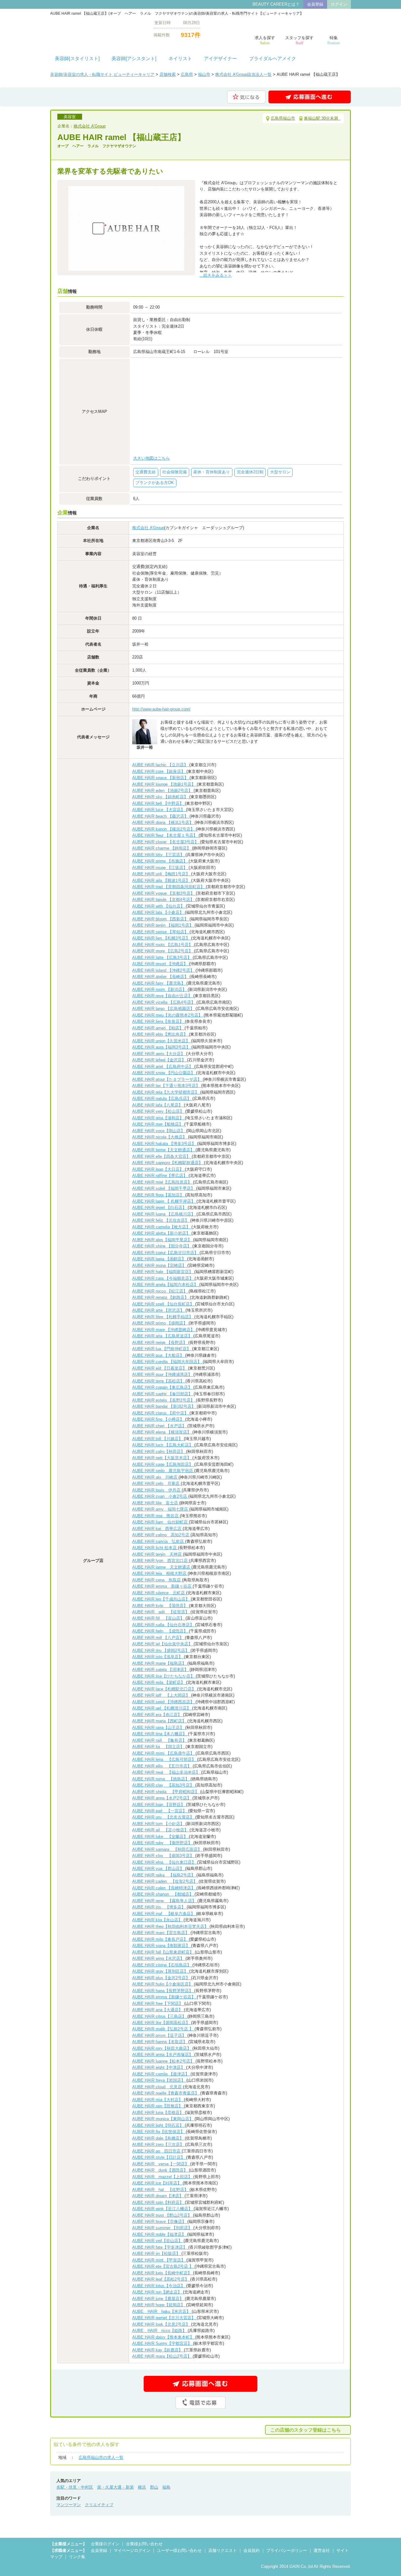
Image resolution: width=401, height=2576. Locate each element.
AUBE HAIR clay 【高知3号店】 (164, 1785)
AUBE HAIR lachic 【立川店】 (161, 765)
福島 (166, 2487)
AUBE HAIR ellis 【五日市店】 (162, 1766)
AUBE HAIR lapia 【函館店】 (160, 1259)
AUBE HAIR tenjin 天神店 (158, 1554)
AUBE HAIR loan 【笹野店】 (159, 1805)
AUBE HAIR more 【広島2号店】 (163, 951)
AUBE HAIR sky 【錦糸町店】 (161, 797)
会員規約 (252, 2550)
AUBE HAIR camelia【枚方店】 (162, 1227)
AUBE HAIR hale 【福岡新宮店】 (163, 1272)
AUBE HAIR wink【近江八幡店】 (163, 2209)
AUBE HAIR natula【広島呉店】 (162, 1098)
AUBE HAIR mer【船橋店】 (158, 1124)
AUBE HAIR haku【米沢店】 (162, 2311)
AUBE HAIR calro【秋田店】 (159, 1452)
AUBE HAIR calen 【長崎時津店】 (164, 1888)
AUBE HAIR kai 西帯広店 (157, 1529)
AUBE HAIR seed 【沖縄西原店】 (164, 1702)
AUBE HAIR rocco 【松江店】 (160, 1291)
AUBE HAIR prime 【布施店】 (160, 861)
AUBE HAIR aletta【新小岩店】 (162, 1233)
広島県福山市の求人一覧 (101, 2457)
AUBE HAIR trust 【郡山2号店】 (163, 2215)
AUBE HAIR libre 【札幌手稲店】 (163, 1317)
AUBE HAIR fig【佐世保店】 (159, 2132)
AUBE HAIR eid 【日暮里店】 (160, 1368)
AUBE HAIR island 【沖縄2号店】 (164, 970)
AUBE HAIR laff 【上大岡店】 (162, 1695)
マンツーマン (69, 2505)
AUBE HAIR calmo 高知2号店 (161, 1535)
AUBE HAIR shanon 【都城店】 (163, 1894)
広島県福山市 (283, 118)
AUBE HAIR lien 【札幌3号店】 (162, 938)
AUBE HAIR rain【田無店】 (158, 2106)
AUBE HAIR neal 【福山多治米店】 (167, 1772)
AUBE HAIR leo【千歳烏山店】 (161, 1599)
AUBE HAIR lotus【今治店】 (159, 2286)
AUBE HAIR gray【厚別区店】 (161, 1971)
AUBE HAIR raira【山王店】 (159, 1728)
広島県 (187, 74)
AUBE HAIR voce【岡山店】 (159, 1131)
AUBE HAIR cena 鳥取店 (157, 1580)
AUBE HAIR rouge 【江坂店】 (160, 868)
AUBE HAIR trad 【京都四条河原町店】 (169, 887)
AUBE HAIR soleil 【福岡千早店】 (164, 1188)
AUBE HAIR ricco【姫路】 (160, 2331)
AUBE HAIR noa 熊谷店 (156, 1516)
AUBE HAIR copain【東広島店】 (163, 1387)
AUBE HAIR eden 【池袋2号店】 (163, 791)
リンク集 (77, 2557)
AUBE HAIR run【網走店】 (158, 2292)
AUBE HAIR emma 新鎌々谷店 (162, 1586)
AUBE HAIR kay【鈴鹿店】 (158, 2350)
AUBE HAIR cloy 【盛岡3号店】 (164, 1856)
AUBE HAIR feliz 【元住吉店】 (161, 1220)
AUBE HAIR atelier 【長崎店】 (161, 977)
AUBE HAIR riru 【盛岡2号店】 (161, 1650)
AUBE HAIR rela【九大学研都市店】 (166, 1092)
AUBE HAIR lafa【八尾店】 (158, 1105)
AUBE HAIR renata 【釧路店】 (161, 1297)
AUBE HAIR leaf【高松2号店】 (161, 2279)
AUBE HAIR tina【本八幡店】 (160, 1734)
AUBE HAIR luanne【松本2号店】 (164, 2061)
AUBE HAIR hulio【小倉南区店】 (163, 1984)
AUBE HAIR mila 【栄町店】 (159, 1682)
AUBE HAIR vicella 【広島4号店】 (164, 1002)
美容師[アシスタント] (134, 59)
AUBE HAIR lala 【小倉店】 (159, 912)
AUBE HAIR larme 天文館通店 (162, 1567)
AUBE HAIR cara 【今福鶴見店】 (163, 1278)
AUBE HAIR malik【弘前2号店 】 (163, 2029)
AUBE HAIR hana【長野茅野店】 (163, 1991)
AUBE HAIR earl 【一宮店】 (160, 1811)
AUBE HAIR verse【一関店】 (161, 2164)
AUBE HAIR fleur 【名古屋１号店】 (165, 835)
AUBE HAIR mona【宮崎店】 (160, 1265)
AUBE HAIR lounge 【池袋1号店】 (164, 784)
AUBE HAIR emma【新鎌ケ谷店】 (164, 1997)
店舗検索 (168, 74)
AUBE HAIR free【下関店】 (158, 2004)
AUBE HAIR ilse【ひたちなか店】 (164, 1676)
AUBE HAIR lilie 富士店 (156, 1503)
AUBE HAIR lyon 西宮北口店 (161, 1561)
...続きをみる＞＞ (216, 275)
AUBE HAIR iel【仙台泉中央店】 (163, 1644)
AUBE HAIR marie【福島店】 (160, 1663)
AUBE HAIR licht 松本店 (155, 1548)
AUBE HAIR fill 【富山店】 (159, 1618)
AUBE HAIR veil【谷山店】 (158, 2241)
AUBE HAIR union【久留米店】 (162, 1041)
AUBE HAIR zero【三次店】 (159, 2144)
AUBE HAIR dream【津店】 (158, 2196)
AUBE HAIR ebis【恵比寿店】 (161, 1034)
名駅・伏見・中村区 (75, 2487)
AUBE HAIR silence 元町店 (159, 1593)
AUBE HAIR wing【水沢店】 (159, 1958)
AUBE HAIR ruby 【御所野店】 (163, 1843)
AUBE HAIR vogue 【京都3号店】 (164, 893)
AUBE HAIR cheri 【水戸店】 (160, 1426)
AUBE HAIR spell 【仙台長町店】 (164, 1304)
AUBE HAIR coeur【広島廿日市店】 (166, 1253)
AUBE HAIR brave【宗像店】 (160, 2222)
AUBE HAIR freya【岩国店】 (159, 2080)
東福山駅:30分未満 (322, 118)
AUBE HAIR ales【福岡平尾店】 (163, 1240)
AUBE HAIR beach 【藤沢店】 (161, 816)
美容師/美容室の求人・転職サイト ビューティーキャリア (102, 74)
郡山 (154, 2487)
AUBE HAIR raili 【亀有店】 (160, 1740)
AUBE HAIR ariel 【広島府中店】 (163, 1067)
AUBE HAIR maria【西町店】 (160, 1721)
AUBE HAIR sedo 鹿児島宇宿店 (163, 1471)
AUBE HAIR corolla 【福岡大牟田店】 (167, 1362)
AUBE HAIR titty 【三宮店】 (159, 855)
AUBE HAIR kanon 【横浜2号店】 (164, 829)
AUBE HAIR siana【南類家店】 (162, 1946)
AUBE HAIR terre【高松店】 (159, 1381)
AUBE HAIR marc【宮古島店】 (161, 1933)
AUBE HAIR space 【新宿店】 (161, 778)
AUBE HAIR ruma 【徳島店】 (161, 1779)
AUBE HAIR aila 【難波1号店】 (162, 880)
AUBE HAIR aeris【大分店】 (159, 1054)
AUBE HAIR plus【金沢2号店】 (162, 1978)
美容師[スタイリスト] (77, 59)
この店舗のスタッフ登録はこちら (306, 2430)
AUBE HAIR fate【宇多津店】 (160, 2247)
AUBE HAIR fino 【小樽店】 (159, 1419)
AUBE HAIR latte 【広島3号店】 (162, 958)
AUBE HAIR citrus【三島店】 (160, 2016)
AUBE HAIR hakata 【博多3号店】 (165, 1144)
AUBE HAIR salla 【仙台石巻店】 (164, 1625)
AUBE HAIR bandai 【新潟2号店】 (164, 1406)
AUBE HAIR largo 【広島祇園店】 (164, 1009)
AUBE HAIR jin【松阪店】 (157, 2253)
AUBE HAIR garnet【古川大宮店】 (164, 2318)
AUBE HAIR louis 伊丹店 (157, 1490)
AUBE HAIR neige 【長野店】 (160, 1343)
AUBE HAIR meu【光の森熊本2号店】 (168, 1015)
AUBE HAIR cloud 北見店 (158, 2087)
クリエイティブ (99, 2505)
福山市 (204, 74)
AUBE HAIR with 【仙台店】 (159, 906)
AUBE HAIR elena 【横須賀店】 (162, 1432)
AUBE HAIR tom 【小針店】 (159, 1824)
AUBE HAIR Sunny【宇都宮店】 (163, 2343)
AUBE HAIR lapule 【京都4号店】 (164, 900)
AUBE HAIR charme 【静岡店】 (162, 848)
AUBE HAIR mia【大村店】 (158, 2100)
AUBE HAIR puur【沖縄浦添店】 (163, 1374)
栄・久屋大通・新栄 (115, 2487)
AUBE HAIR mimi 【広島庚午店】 (164, 1753)
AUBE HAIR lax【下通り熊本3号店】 (167, 1086)
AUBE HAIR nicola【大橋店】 (160, 1137)
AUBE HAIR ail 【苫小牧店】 (161, 1830)
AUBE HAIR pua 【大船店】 (159, 1355)
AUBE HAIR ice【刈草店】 (157, 2183)
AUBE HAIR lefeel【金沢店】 (160, 1060)
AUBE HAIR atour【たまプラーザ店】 (167, 1079)
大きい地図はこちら (151, 458)
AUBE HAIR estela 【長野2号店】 (164, 1400)
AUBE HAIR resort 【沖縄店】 (161, 964)
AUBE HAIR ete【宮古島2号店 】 (163, 2266)
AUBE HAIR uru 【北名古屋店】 (164, 1817)
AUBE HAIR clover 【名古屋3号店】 (166, 842)
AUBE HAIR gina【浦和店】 (159, 1118)
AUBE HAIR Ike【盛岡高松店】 (162, 2023)
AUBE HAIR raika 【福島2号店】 (164, 1875)
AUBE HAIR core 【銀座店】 (159, 771)
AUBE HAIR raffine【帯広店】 (160, 1176)
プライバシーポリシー (287, 2550)
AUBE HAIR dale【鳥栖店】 (159, 2138)
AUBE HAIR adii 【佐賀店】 (161, 1612)
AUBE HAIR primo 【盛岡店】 (160, 1323)
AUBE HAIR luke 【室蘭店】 (161, 1837)
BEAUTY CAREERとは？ (276, 4)
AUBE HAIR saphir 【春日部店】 (163, 1394)
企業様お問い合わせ (144, 2544)
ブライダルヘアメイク (273, 59)
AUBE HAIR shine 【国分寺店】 (162, 1246)
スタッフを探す (299, 40)
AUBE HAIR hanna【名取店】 (160, 2042)
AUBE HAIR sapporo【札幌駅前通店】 (168, 1163)
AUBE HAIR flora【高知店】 (159, 1195)
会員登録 (315, 4)
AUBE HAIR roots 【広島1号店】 (163, 945)
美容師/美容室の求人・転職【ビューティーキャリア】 (97, 29)
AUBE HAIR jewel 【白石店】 (160, 1207)
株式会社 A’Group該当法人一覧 (243, 74)
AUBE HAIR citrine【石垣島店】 (162, 1965)
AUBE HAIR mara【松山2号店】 (162, 2356)
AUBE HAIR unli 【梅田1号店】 (162, 874)
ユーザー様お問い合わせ (179, 2550)
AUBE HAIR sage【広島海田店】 (163, 1464)
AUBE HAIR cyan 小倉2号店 (160, 1496)
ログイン (339, 4)
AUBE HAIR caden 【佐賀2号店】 (165, 1881)
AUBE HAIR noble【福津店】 (160, 2234)
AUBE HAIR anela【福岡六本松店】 (166, 1285)
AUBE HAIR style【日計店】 (159, 2157)
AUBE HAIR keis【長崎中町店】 (163, 2273)
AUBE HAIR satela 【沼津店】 (161, 1670)
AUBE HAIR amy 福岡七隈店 (161, 1509)
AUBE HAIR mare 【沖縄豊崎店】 (164, 1330)
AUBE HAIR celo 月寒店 (156, 1483)
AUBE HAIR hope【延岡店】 (159, 2305)
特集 (334, 40)
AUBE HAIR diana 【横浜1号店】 (163, 822)
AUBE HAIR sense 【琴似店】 (161, 932)
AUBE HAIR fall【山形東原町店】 (164, 1952)
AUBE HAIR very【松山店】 (159, 1111)
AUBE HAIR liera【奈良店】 (159, 1021)
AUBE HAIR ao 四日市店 (157, 2151)
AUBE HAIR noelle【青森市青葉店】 (166, 2093)
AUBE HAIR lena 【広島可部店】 (165, 1759)
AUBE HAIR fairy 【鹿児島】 (159, 983)
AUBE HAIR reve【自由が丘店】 (163, 996)
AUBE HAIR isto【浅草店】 (158, 1657)
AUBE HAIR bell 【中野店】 (159, 803)
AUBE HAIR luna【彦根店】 (159, 2113)
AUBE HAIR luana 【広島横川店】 (164, 1214)
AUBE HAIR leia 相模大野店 (160, 1573)
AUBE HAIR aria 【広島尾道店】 (163, 1336)
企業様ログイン (105, 2544)
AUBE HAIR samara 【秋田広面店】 (168, 1849)
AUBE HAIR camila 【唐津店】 (161, 2074)
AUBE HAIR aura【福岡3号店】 (162, 1047)
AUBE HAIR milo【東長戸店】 (161, 1939)
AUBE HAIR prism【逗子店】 (160, 2035)
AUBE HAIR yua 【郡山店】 (159, 1868)
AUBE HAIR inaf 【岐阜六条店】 (164, 1914)
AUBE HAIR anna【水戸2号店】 (162, 1798)
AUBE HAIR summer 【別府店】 (163, 2228)
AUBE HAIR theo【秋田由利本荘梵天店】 (171, 1926)
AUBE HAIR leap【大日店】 (159, 1169)
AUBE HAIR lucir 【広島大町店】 (163, 1445)
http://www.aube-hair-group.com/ (161, 709)
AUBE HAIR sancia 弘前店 (159, 1541)
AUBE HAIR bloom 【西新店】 (161, 919)
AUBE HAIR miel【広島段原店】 (163, 1182)
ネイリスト (180, 59)
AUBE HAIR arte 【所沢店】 (159, 1310)
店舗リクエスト (223, 2550)
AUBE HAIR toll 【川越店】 (158, 1439)
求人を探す (265, 40)
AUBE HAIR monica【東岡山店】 (163, 2119)
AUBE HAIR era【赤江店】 (158, 1715)
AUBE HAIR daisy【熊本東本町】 (164, 2337)
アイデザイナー (220, 59)
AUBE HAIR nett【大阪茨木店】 (162, 1458)
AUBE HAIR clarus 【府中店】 (161, 1413)
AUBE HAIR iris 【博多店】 (159, 1907)
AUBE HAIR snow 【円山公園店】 (164, 1073)
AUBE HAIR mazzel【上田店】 (163, 2177)
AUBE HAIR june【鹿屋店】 (159, 2299)
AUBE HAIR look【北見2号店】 (162, 2324)
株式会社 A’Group (90, 126)
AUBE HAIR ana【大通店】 (158, 2010)
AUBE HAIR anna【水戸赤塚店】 (163, 2055)
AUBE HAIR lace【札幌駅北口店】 (165, 1689)
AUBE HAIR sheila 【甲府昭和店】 (166, 1792)
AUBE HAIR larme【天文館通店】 (164, 1150)
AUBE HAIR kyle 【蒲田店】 (161, 1606)
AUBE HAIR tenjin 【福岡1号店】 (163, 925)
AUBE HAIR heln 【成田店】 (161, 1631)
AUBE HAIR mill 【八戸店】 (159, 1638)
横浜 (142, 2487)
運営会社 (322, 2550)
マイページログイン (132, 2550)
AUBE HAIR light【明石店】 (159, 2125)
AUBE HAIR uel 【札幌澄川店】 (162, 1708)
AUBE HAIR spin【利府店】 (159, 2202)
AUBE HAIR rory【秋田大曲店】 (162, 2048)
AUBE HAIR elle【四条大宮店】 (162, 1156)
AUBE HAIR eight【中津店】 (159, 2067)
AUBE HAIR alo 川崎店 (155, 1477)
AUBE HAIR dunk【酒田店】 (161, 2170)
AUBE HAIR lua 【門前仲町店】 (162, 1349)
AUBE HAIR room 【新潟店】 (160, 989)
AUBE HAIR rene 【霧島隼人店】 (165, 1901)
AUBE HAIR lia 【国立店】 (159, 1747)
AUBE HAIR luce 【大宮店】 (159, 810)
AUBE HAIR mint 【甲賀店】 (159, 2260)
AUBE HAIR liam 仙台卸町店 (161, 1522)
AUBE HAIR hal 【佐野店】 (161, 2190)
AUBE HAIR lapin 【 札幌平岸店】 (164, 1201)
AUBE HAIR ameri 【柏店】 (158, 1028)
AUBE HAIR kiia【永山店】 (158, 1920)
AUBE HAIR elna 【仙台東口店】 (165, 1862)
